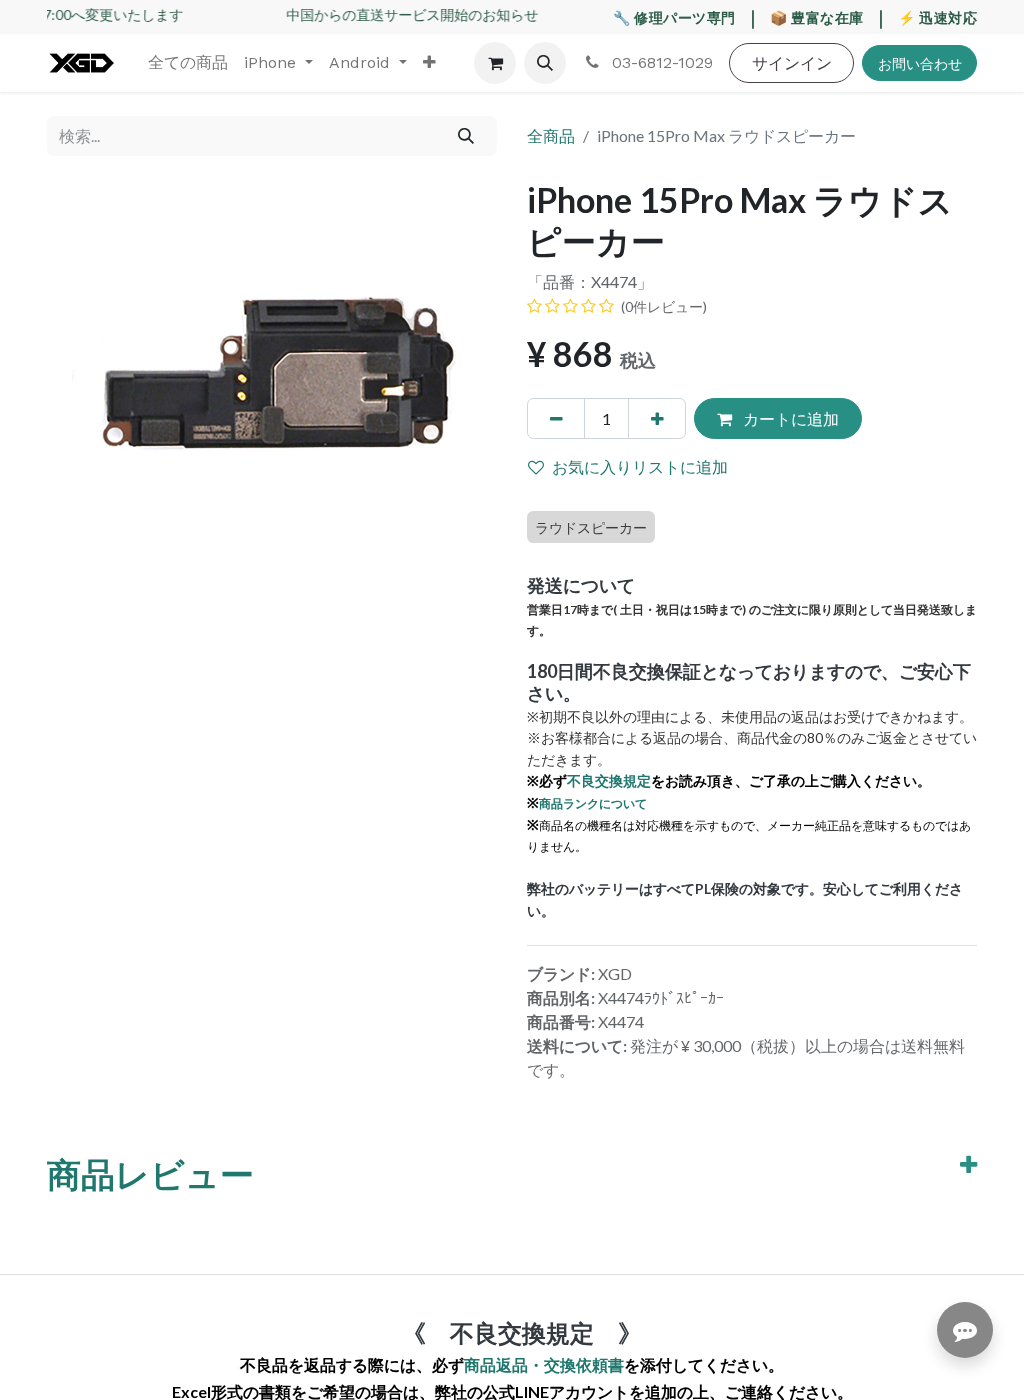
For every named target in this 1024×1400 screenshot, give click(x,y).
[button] (545, 63)
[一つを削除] (556, 418)
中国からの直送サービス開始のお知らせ (401, 14)
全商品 (551, 135)
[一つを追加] (657, 418)
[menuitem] (188, 63)
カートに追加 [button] (789, 418)
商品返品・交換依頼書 (544, 1364)
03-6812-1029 (660, 62)
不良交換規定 (609, 780)
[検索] (466, 136)
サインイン (792, 62)
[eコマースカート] (495, 63)
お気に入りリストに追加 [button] (640, 466)
